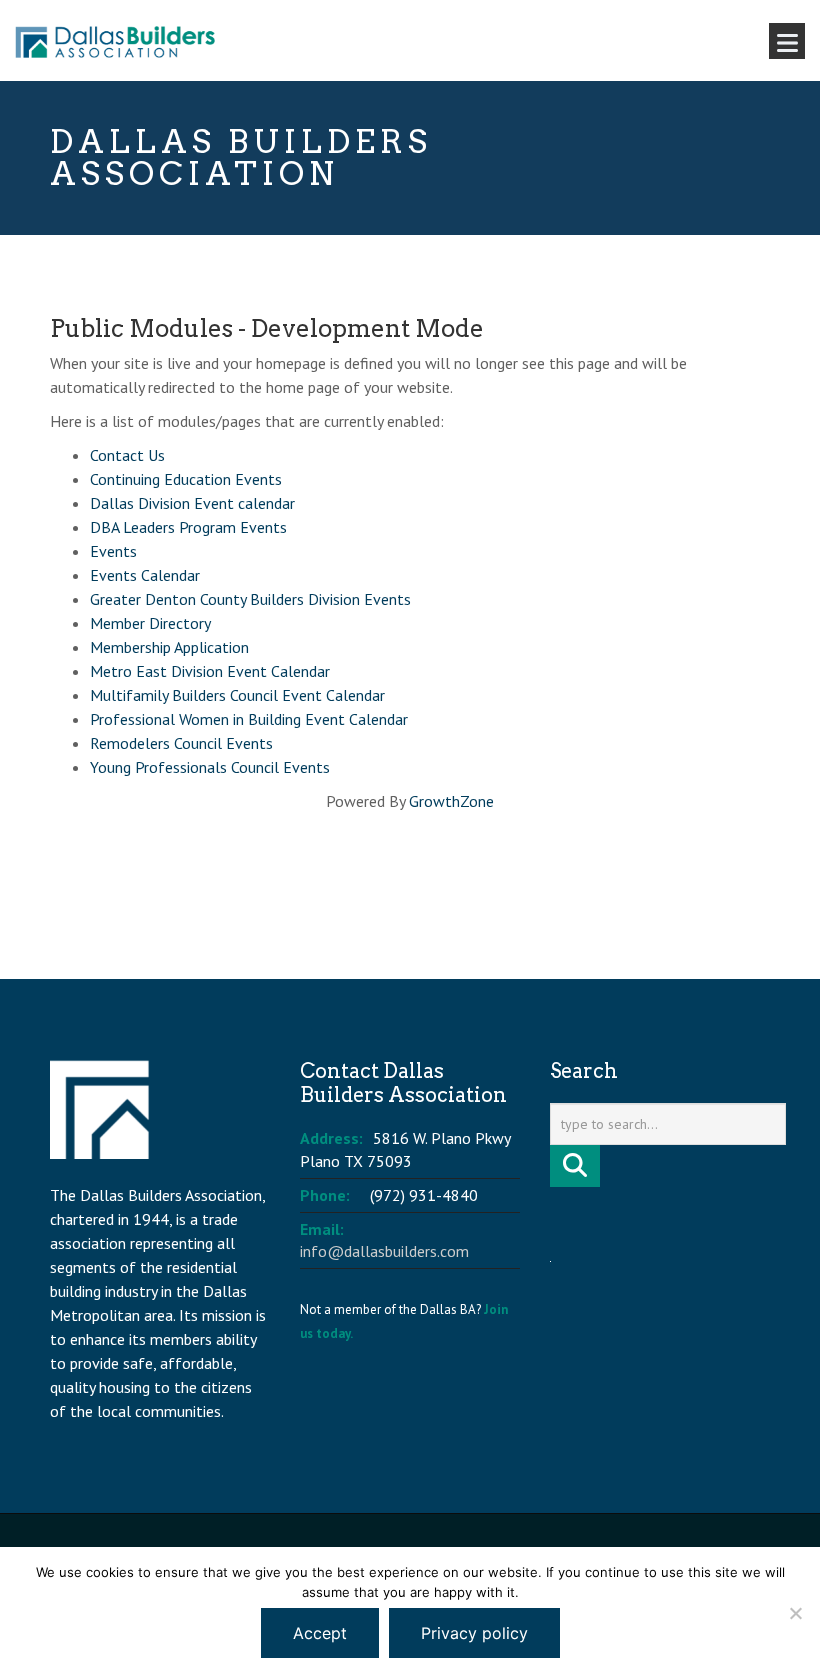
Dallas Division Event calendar (192, 503)
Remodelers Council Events (181, 743)
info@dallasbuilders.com (384, 1251)
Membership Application (169, 647)
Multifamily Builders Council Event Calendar (237, 695)
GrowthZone (451, 801)
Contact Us (127, 455)
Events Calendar (145, 575)
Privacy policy (474, 1633)
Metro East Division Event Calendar (210, 671)
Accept (320, 1633)
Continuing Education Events (186, 479)
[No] (795, 1613)
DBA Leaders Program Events (188, 527)
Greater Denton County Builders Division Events (250, 599)
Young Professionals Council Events (210, 767)
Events (113, 551)
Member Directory (150, 623)
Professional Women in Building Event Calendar (249, 719)
